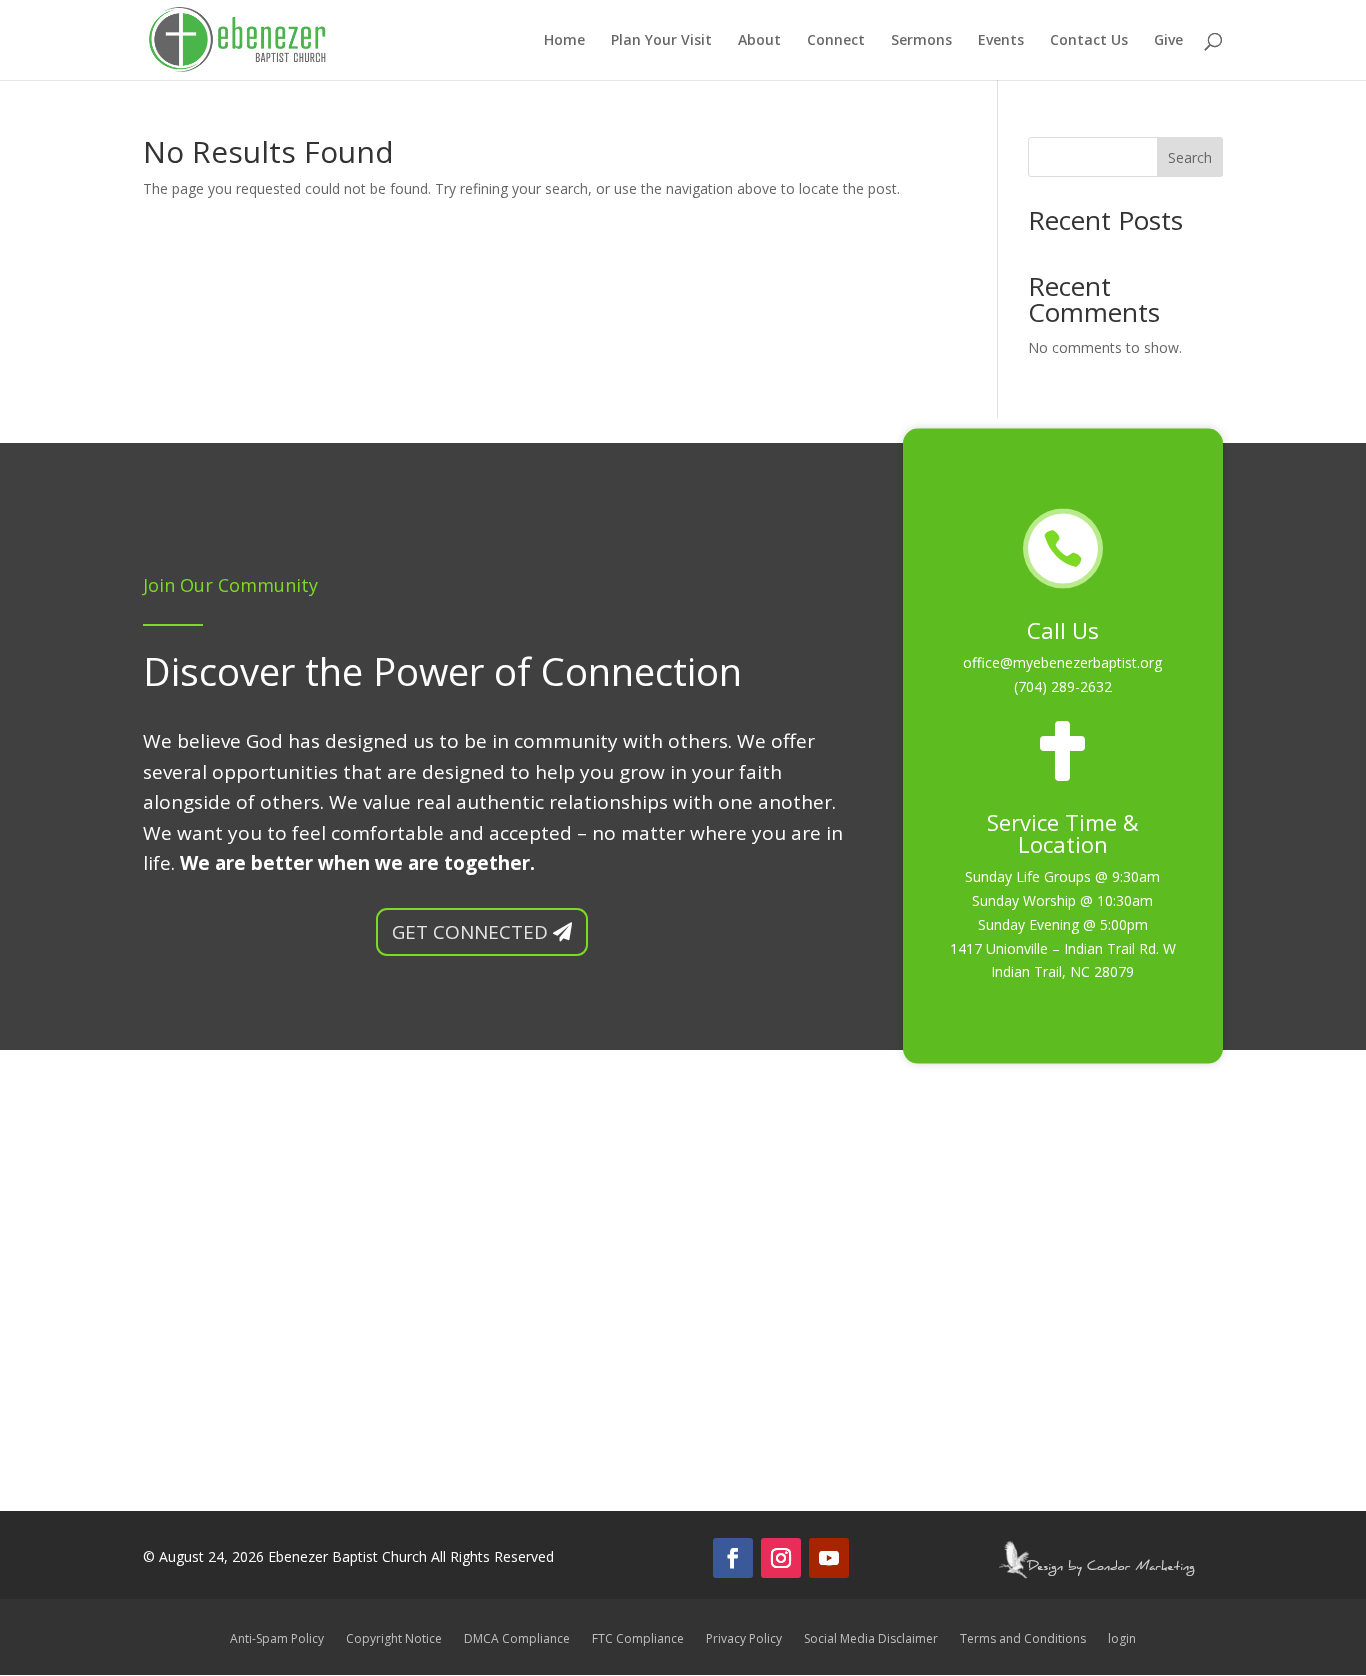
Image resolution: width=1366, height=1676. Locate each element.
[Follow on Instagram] (781, 1558)
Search (1190, 157)
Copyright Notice (394, 1639)
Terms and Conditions (1023, 1639)
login (1122, 1639)
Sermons (921, 41)
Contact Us (1089, 41)
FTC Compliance (638, 1639)
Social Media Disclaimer (871, 1639)
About (759, 41)
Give (1168, 41)
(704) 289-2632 (1063, 686)
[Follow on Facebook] (733, 1558)
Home (564, 41)
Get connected (470, 932)
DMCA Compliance (517, 1639)
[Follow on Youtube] (829, 1558)
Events (1001, 41)
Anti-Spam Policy (277, 1639)
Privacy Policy (744, 1639)
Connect (836, 41)
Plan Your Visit (661, 41)
